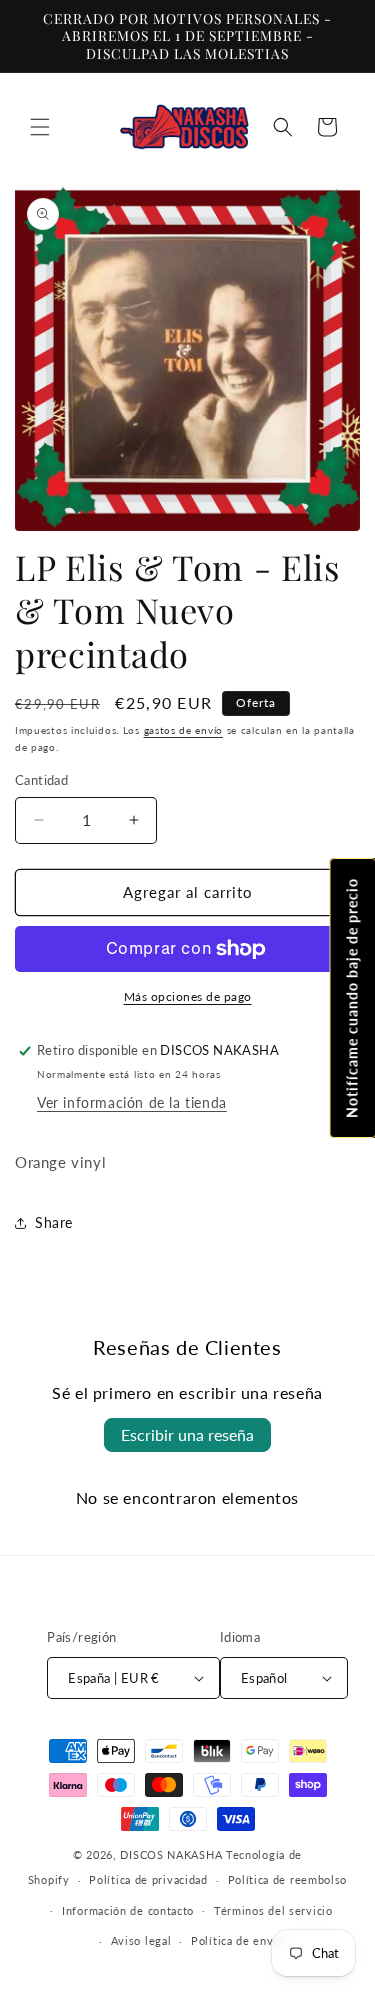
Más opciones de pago (188, 996)
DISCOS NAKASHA (171, 1854)
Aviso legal (141, 1940)
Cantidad (41, 780)
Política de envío (237, 1940)
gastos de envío (184, 730)
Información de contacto (128, 1910)
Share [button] (54, 1222)
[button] (40, 127)
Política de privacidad (148, 1879)
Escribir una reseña (187, 1434)
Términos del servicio (273, 1910)
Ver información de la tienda (132, 1102)
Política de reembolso (288, 1879)
